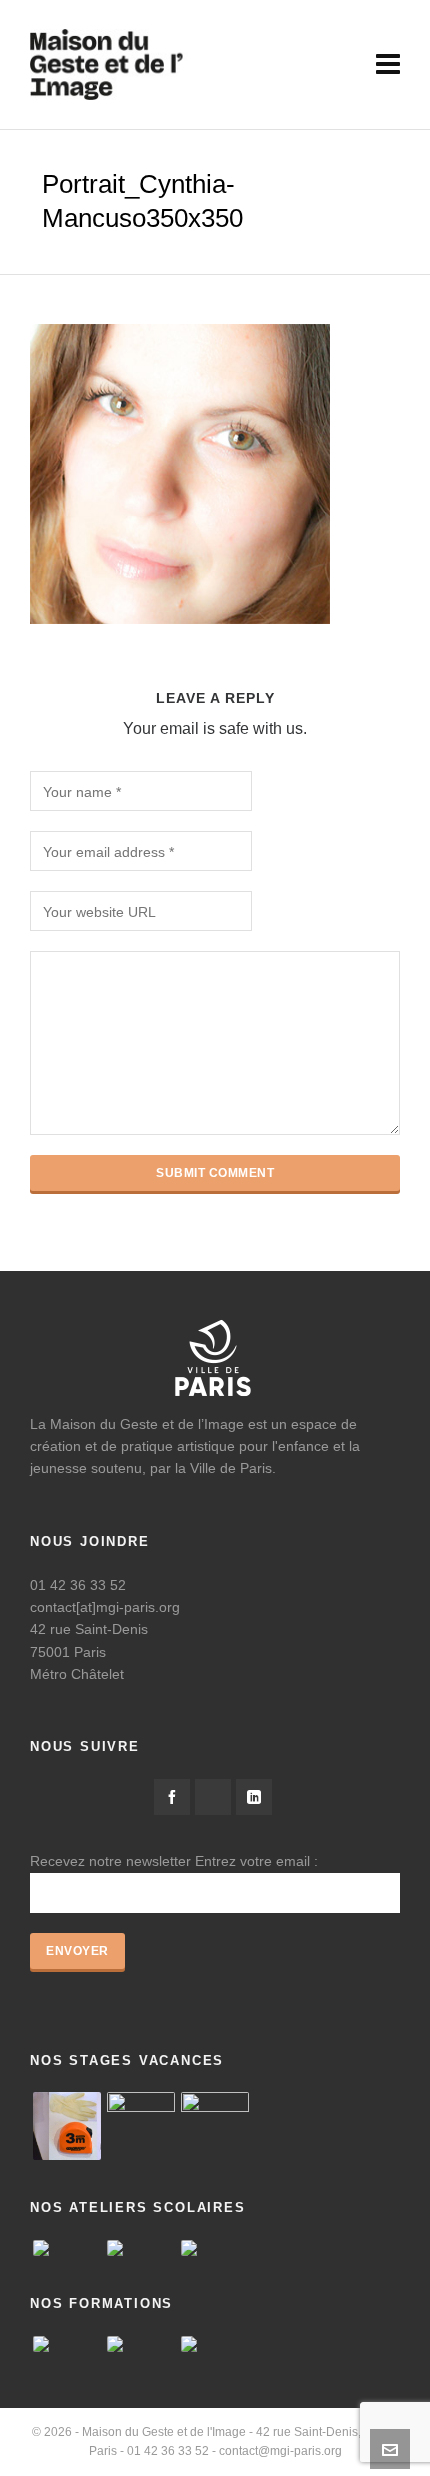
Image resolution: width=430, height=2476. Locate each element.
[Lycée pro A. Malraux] (215, 2248)
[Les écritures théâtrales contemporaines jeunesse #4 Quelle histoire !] (67, 2344)
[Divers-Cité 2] (215, 2126)
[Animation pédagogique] (141, 2344)
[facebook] (172, 1797)
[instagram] (213, 1797)
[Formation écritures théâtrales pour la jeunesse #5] (215, 2344)
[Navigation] (388, 65)
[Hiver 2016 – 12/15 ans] (67, 2126)
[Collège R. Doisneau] (141, 2248)
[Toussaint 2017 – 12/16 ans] (141, 2126)
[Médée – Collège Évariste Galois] (67, 2248)
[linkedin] (254, 1797)
